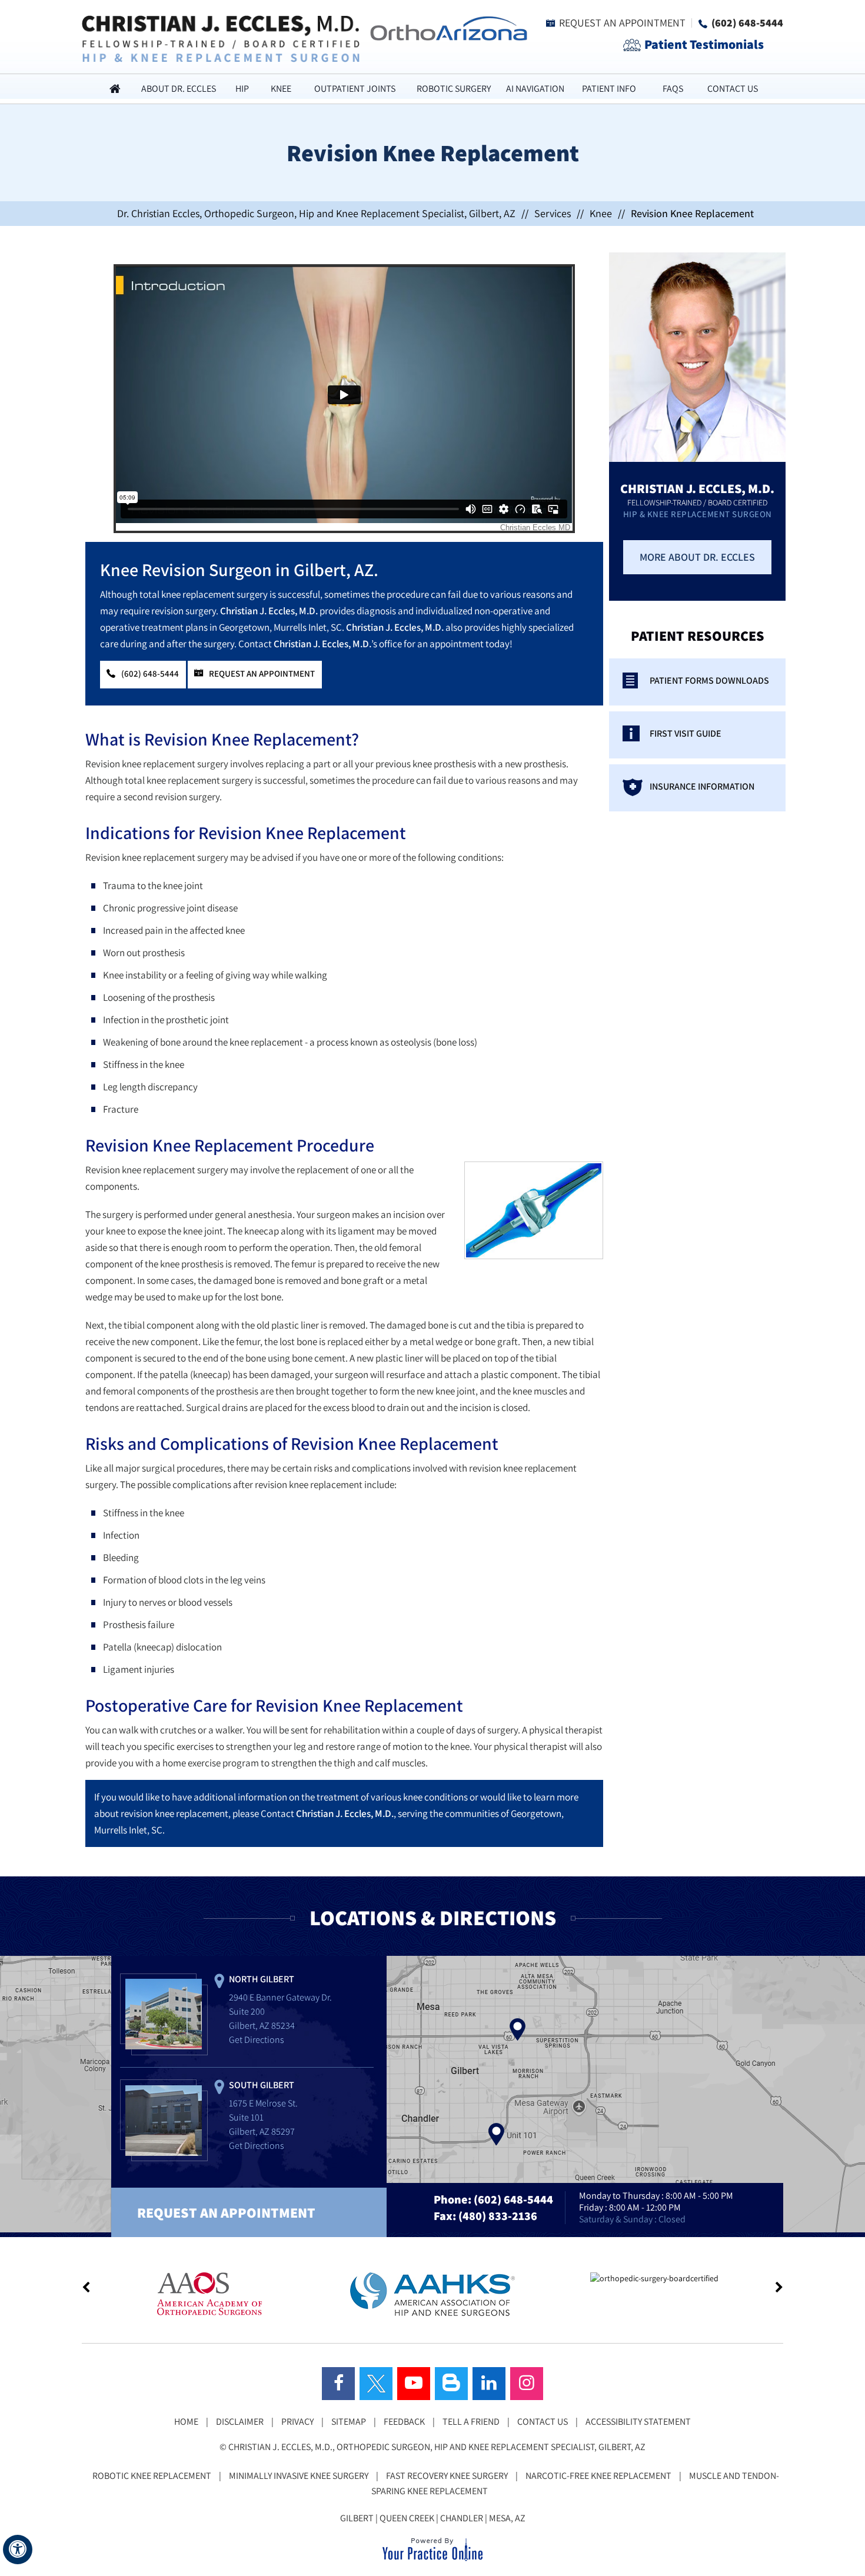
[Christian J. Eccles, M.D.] (221, 38)
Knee (281, 89)
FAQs (673, 89)
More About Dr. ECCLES (697, 557)
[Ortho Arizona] (445, 27)
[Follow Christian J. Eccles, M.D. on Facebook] (338, 2384)
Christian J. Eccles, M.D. (269, 611)
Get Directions (257, 2040)
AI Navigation (535, 89)
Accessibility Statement (638, 2422)
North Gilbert (262, 1979)
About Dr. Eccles (179, 89)
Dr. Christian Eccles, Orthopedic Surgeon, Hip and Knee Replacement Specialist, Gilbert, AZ (316, 213)
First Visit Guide (686, 733)
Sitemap (349, 2422)
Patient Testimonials (704, 44)
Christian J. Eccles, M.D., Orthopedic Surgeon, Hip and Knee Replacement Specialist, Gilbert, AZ (437, 2447)
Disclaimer (240, 2422)
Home (115, 89)
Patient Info (609, 89)
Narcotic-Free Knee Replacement (598, 2476)
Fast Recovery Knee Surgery (447, 2476)
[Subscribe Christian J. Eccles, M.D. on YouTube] (414, 2384)
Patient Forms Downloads (709, 680)
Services (553, 213)
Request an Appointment (622, 23)
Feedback (404, 2422)
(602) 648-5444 (747, 23)
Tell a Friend (471, 2422)
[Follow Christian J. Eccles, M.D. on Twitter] (376, 2384)
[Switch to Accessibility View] (18, 2550)
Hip (242, 89)
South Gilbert (262, 2085)
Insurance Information (702, 786)
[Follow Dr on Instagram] (527, 2384)
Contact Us (733, 89)
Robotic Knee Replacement (152, 2476)
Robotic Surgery (454, 89)
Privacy (297, 2422)
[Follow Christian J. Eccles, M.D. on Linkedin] (489, 2384)
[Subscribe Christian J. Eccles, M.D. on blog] (451, 2384)
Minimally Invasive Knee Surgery (299, 2476)
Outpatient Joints (355, 89)
